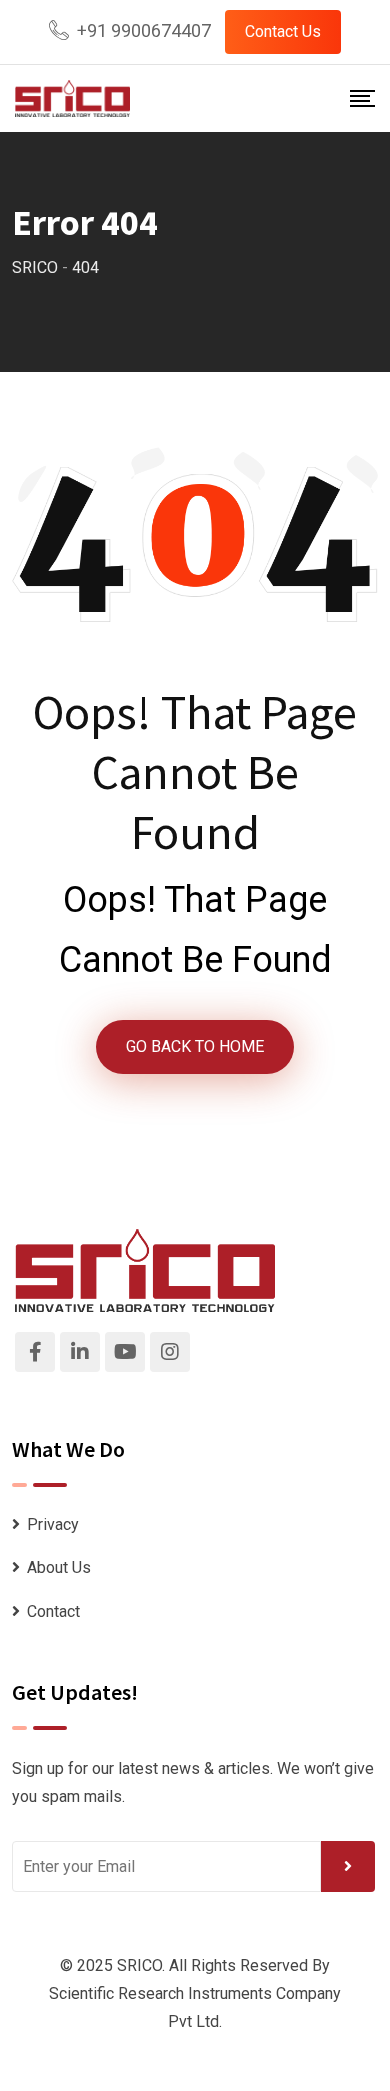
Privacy (53, 1524)
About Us (59, 1567)
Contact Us (283, 31)
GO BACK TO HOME (195, 1046)
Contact (53, 1611)
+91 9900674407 (144, 30)
